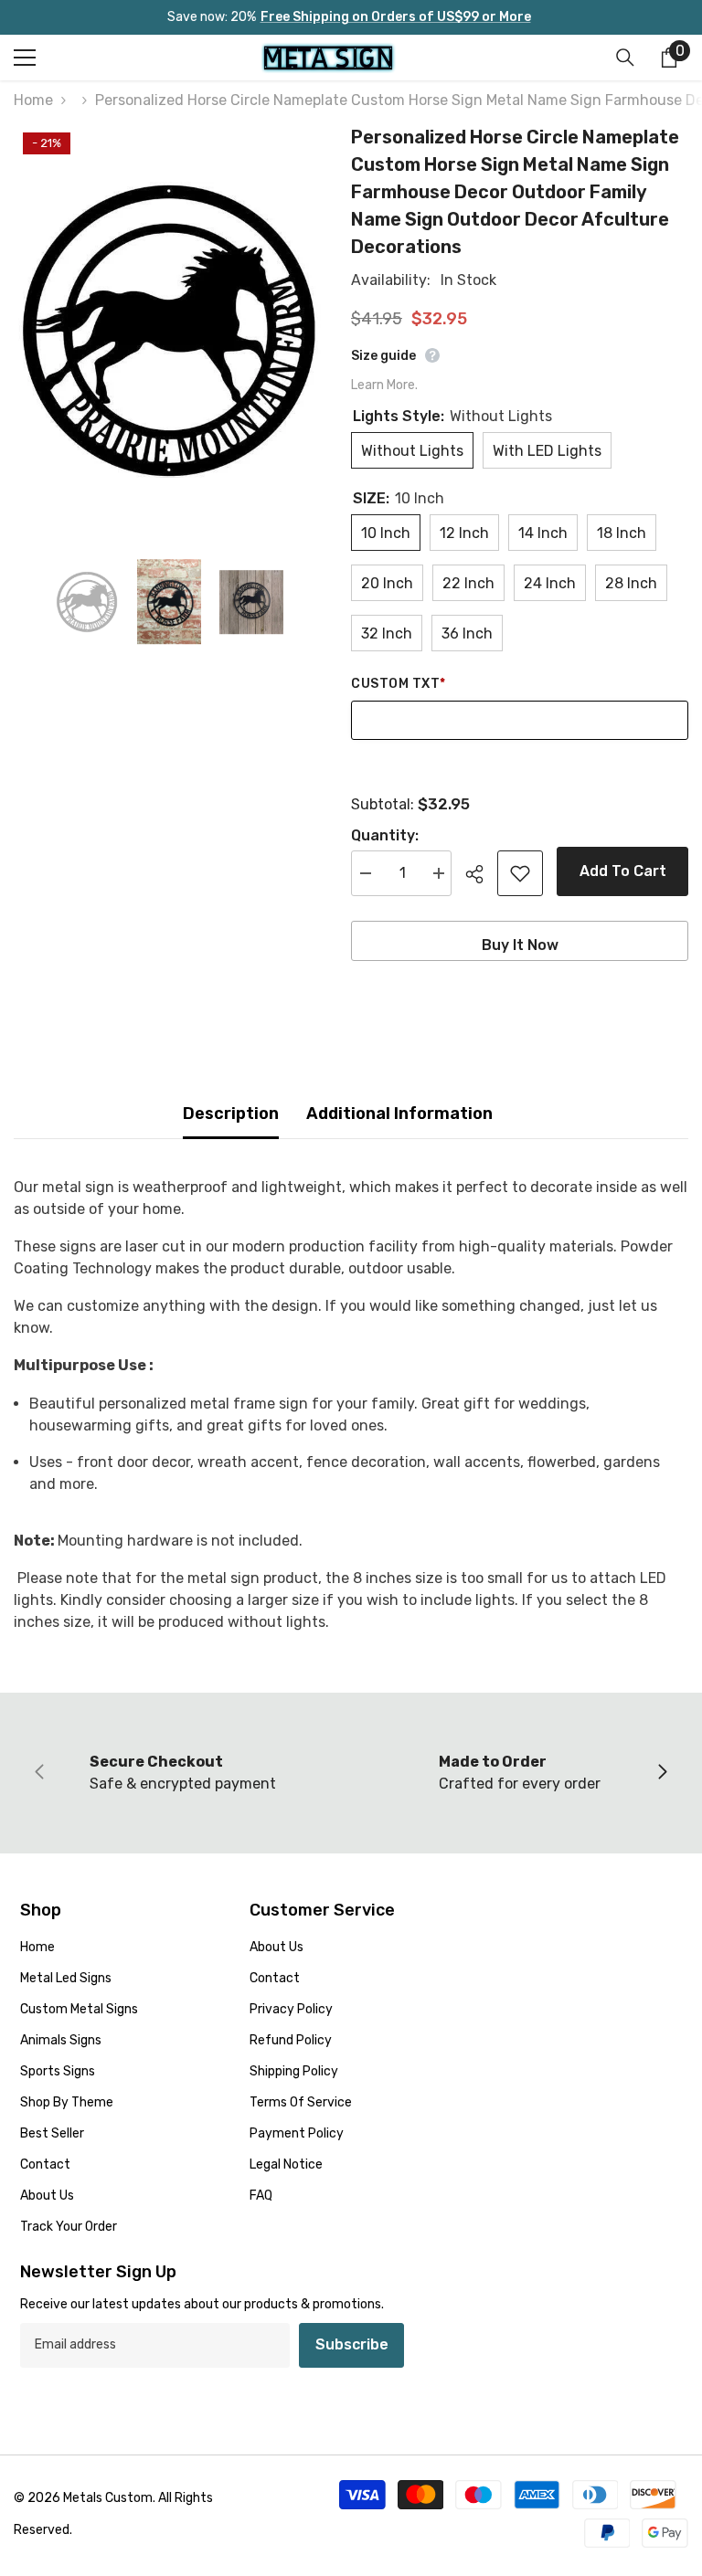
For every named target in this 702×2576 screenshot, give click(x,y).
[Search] (625, 58)
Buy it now (520, 945)
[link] (182, 1773)
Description (231, 1114)
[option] (169, 329)
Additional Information (399, 1114)
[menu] (25, 58)
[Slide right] (662, 1773)
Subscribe (352, 2344)
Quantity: (385, 835)
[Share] (481, 874)
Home (33, 100)
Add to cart (623, 871)
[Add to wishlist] (520, 873)
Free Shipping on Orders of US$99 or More (396, 17)
